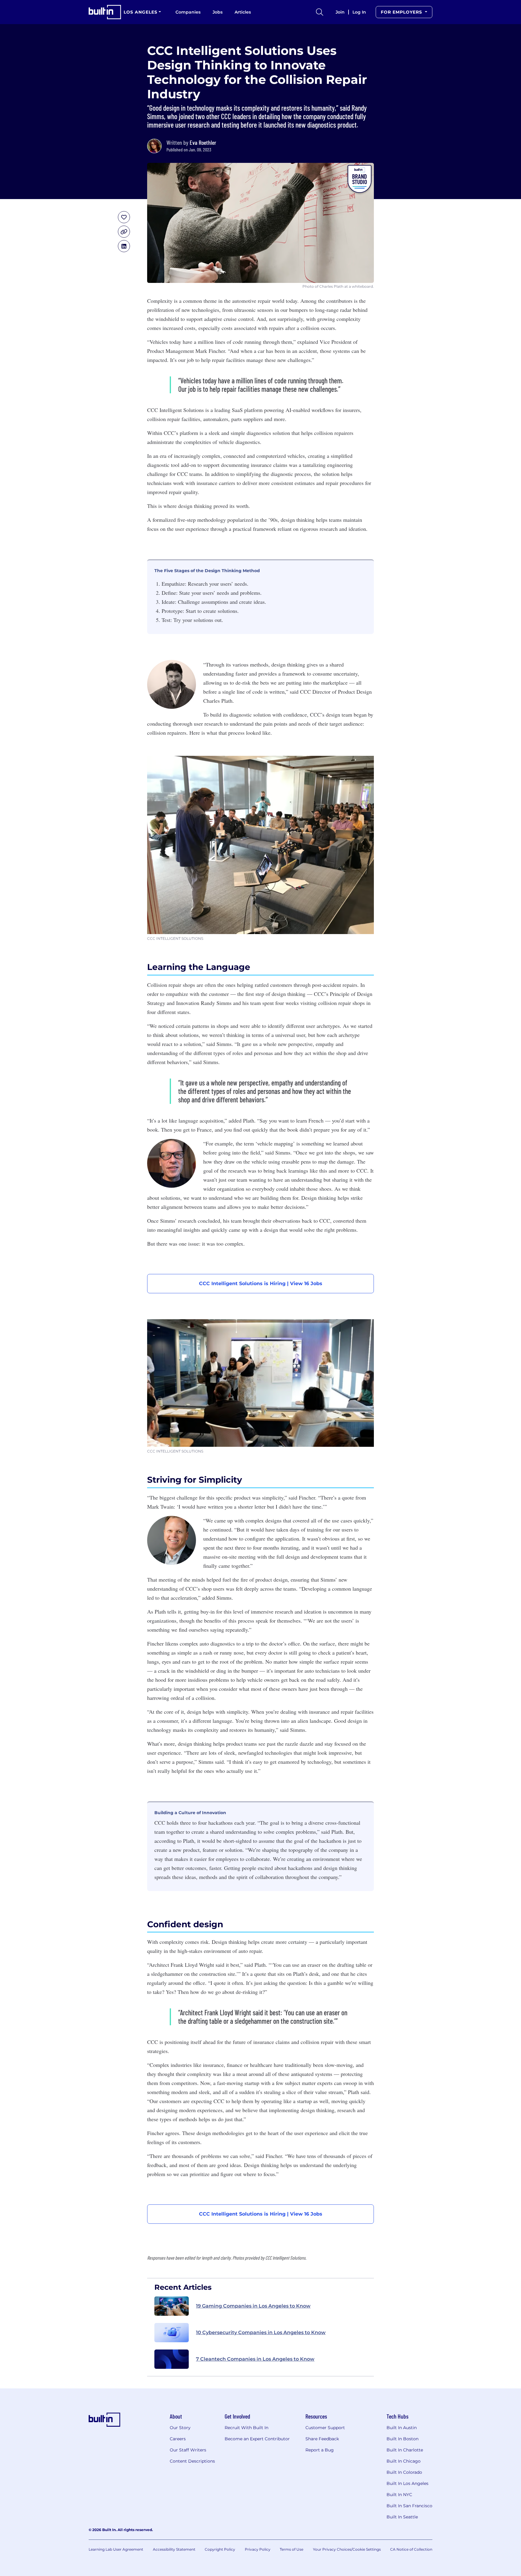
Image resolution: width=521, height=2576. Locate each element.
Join (340, 12)
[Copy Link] (124, 232)
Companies (188, 12)
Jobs (218, 12)
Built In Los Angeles (407, 2483)
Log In (359, 12)
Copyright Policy (220, 2549)
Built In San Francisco (409, 2506)
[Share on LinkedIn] (124, 246)
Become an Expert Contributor (257, 2439)
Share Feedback (322, 2439)
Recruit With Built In (246, 2428)
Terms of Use (292, 2549)
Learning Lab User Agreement (116, 2549)
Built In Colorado (404, 2472)
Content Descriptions (192, 2461)
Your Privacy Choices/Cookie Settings (347, 2549)
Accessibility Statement (174, 2549)
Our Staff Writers (188, 2450)
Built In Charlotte (405, 2450)
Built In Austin (402, 2428)
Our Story (180, 2428)
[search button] (320, 12)
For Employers (402, 12)
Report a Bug (320, 2450)
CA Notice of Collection (411, 2549)
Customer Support (325, 2428)
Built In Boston (403, 2439)
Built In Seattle (402, 2517)
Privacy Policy (258, 2549)
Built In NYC (399, 2495)
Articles (243, 12)
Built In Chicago (404, 2461)
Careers (178, 2439)
